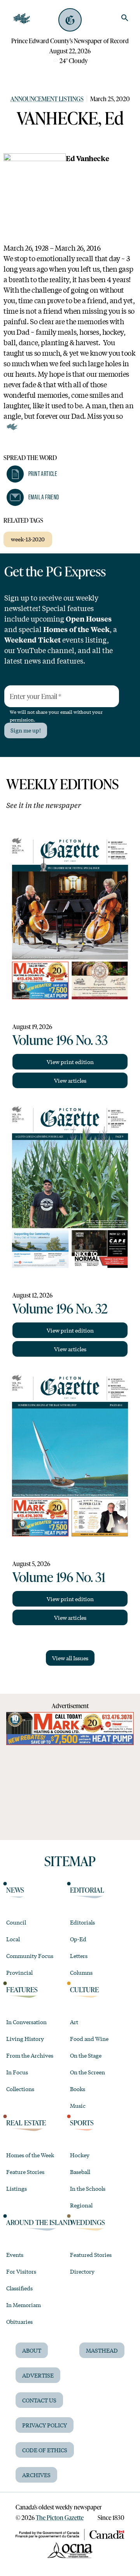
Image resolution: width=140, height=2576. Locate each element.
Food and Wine (89, 2039)
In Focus (17, 2072)
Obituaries (19, 2321)
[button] (32, 474)
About (32, 2350)
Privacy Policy (45, 2425)
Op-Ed (78, 1939)
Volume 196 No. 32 (60, 1308)
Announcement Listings (47, 99)
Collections (20, 2089)
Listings (17, 2188)
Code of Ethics (45, 2450)
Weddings (87, 2222)
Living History (25, 2039)
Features (22, 1990)
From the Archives (30, 2055)
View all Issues (70, 1658)
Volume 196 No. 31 (59, 1577)
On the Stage (86, 2055)
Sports (82, 2123)
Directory (82, 2271)
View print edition (70, 1062)
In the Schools (88, 2188)
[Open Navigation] (22, 19)
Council (16, 1922)
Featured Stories (91, 2255)
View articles (70, 1080)
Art (74, 2022)
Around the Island (39, 2222)
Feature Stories (25, 2172)
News (15, 1890)
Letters (79, 1956)
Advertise (38, 2375)
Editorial (87, 1890)
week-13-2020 (28, 539)
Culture (84, 1990)
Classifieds (19, 2288)
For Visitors (21, 2271)
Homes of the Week (30, 2155)
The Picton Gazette (60, 2517)
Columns (81, 1972)
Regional (81, 2205)
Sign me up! (26, 730)
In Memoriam (24, 2305)
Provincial (19, 1972)
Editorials (82, 1922)
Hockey (80, 2155)
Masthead (102, 2350)
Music (78, 2105)
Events (15, 2255)
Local (13, 1939)
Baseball (80, 2172)
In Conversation (26, 2022)
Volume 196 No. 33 (60, 1040)
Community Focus (30, 1956)
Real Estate (26, 2123)
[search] (125, 18)
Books (78, 2089)
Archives (36, 2475)
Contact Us (39, 2400)
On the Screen (87, 2072)
